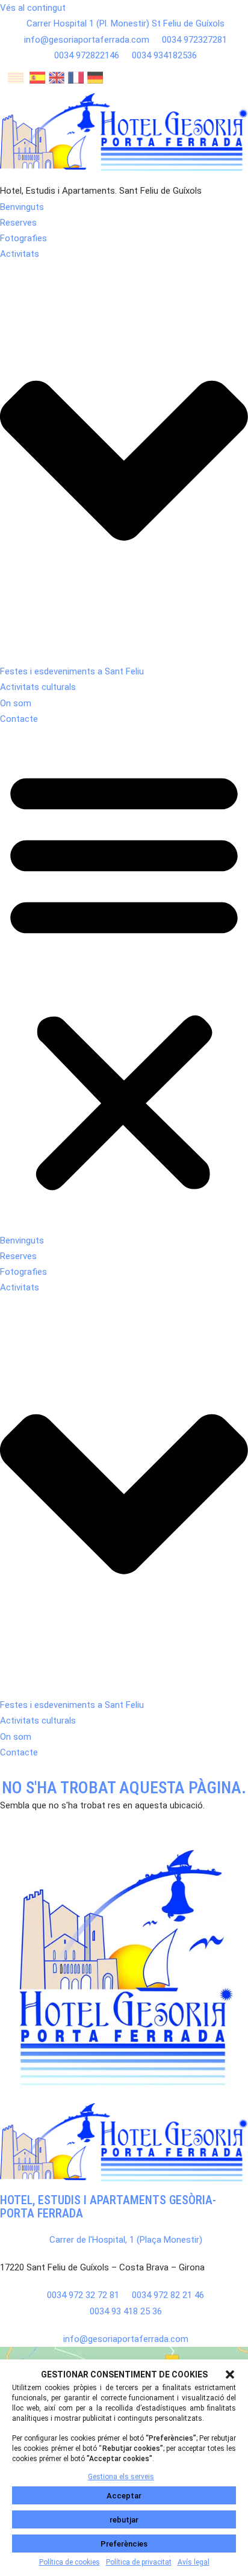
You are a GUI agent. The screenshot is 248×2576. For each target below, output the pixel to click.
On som (16, 703)
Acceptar (124, 2496)
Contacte (19, 719)
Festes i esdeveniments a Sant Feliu (72, 671)
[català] (16, 80)
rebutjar (124, 2520)
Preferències (124, 2544)
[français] (76, 80)
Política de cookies (70, 2562)
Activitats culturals (38, 687)
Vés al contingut (33, 8)
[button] (230, 2374)
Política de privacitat (139, 2562)
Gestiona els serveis (121, 2477)
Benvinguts (22, 207)
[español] (37, 80)
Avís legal (194, 2562)
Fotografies (23, 238)
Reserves (18, 223)
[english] (57, 80)
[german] (95, 80)
